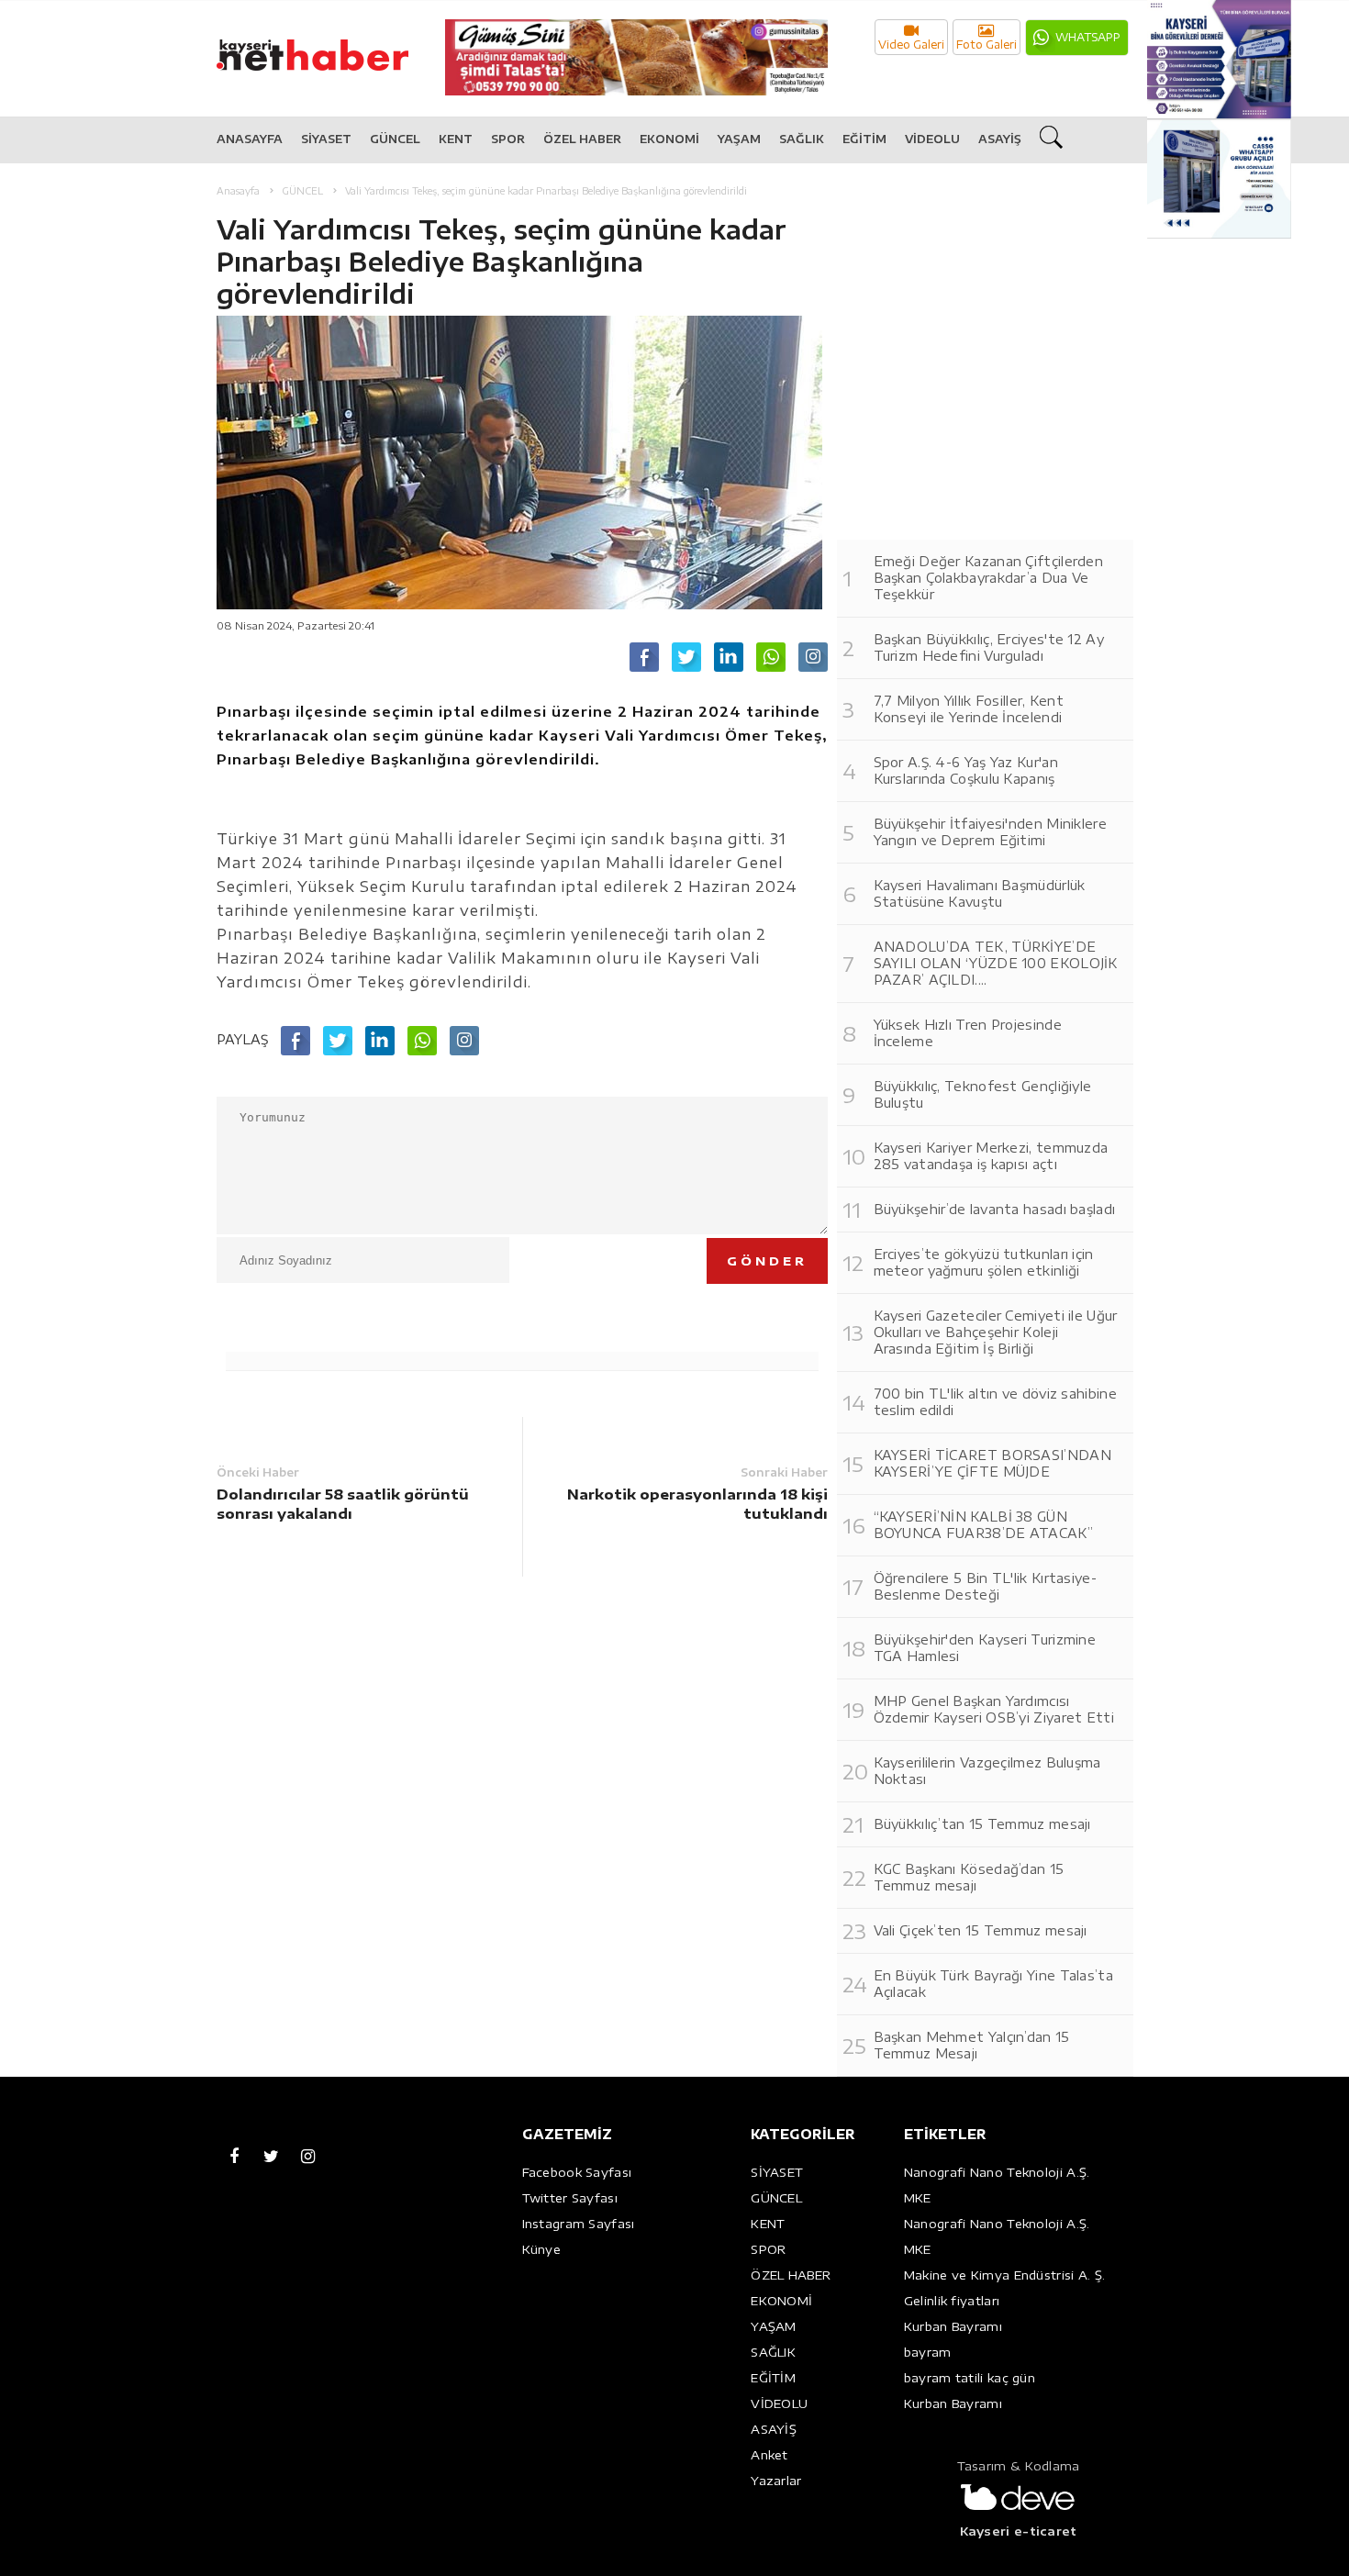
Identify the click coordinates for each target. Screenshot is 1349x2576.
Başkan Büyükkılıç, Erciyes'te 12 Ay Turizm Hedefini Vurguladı (989, 647)
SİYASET (326, 139)
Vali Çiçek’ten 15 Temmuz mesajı (981, 1930)
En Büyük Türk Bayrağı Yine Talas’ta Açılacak (994, 1984)
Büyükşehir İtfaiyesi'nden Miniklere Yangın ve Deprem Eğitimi (991, 832)
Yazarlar (776, 2481)
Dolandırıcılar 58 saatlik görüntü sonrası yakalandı (343, 1504)
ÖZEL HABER (582, 139)
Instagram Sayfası (579, 2224)
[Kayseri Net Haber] (331, 45)
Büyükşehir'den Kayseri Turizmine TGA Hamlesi (985, 1648)
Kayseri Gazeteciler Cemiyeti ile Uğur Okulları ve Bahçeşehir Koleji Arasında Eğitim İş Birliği (996, 1332)
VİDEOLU (932, 139)
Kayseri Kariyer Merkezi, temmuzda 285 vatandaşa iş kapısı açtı (991, 1156)
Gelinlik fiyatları (952, 2301)
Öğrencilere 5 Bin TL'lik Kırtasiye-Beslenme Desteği (986, 1586)
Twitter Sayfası (570, 2198)
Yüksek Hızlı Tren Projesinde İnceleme (968, 1033)
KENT (456, 139)
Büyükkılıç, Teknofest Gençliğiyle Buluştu (983, 1094)
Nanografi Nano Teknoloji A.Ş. (997, 2172)
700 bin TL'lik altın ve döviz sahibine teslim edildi (995, 1402)
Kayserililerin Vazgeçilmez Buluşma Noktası (987, 1771)
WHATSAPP (1088, 37)
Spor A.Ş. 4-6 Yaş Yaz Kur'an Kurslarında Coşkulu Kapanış (966, 770)
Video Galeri (911, 45)
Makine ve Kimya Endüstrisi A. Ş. (1005, 2275)
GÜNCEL (395, 139)
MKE (918, 2198)
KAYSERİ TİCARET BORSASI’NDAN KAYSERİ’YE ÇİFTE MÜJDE (992, 1463)
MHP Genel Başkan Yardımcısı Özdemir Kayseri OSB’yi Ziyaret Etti (994, 1709)
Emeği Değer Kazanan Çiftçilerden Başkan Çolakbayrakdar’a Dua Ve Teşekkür (989, 578)
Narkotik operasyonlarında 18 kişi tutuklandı (697, 1504)
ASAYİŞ (1000, 139)
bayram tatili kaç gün (970, 2378)
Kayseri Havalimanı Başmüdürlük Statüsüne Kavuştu (980, 893)
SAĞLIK (802, 139)
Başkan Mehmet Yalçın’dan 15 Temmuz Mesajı (972, 2045)
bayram (928, 2352)
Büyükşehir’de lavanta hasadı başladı (995, 1209)
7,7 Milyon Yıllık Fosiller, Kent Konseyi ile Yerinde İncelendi (969, 709)
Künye (542, 2249)
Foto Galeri (987, 45)
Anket (769, 2455)
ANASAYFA (250, 139)
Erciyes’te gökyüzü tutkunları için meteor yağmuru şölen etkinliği (984, 1262)
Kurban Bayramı (953, 2326)
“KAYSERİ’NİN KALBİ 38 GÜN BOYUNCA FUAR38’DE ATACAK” (984, 1525)
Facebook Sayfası (577, 2172)
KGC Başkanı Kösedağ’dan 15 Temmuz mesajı (969, 1877)
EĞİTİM (864, 139)
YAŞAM (739, 139)
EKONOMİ (669, 139)
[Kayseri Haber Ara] (1054, 140)
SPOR (508, 139)
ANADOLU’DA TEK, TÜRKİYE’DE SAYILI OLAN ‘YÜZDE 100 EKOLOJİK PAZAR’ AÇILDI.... (996, 963)
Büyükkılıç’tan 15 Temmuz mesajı (982, 1824)
